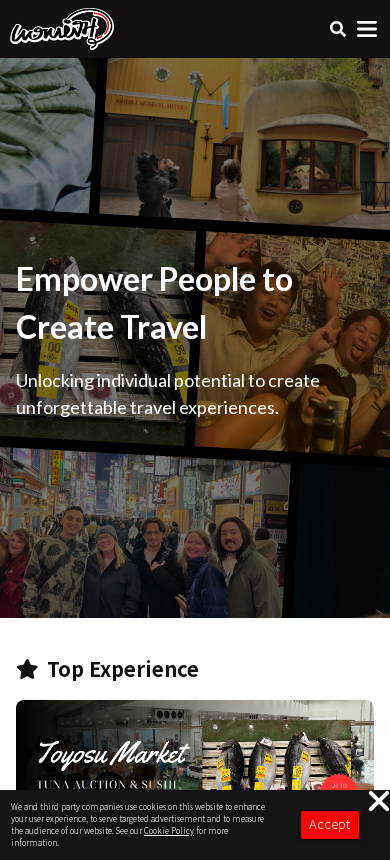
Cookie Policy (169, 830)
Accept (329, 823)
